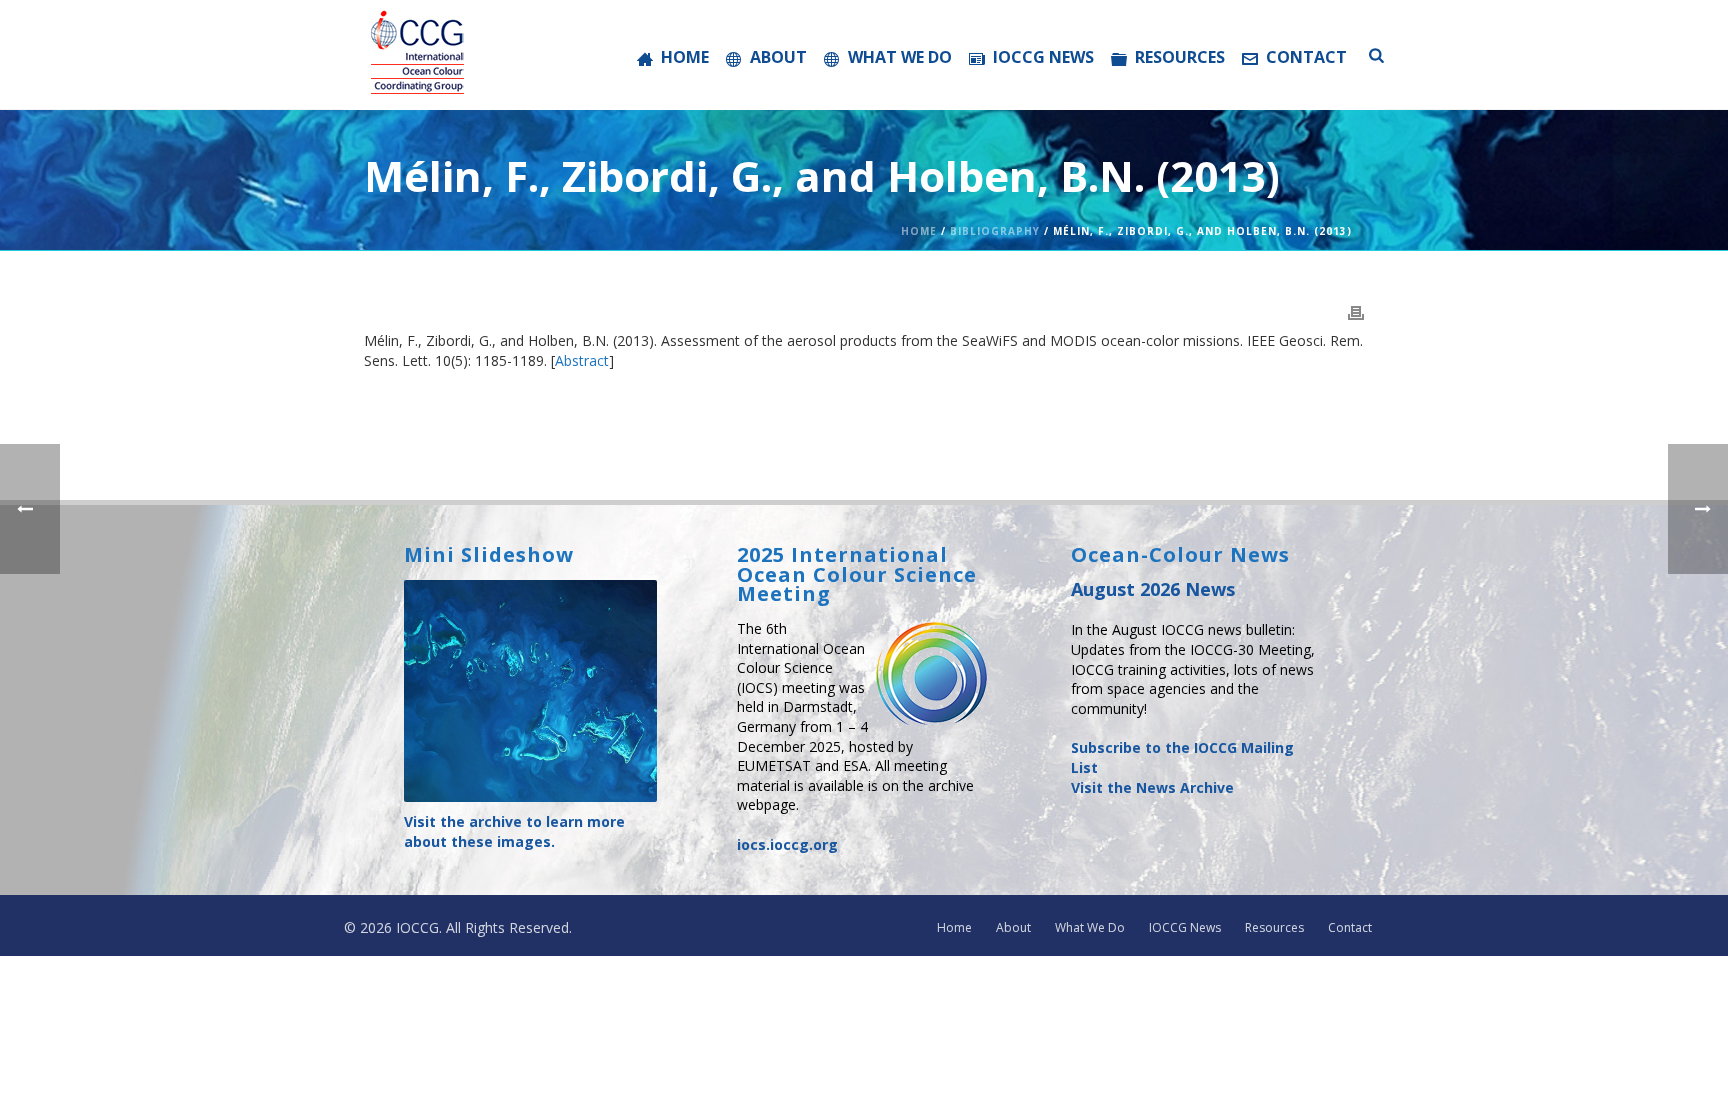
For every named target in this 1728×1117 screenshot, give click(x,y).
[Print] (1356, 311)
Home (685, 57)
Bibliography (995, 231)
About (778, 57)
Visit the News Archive (1152, 787)
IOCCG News (1043, 57)
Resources (1180, 57)
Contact (1306, 57)
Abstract (582, 360)
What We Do (900, 57)
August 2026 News (1153, 589)
